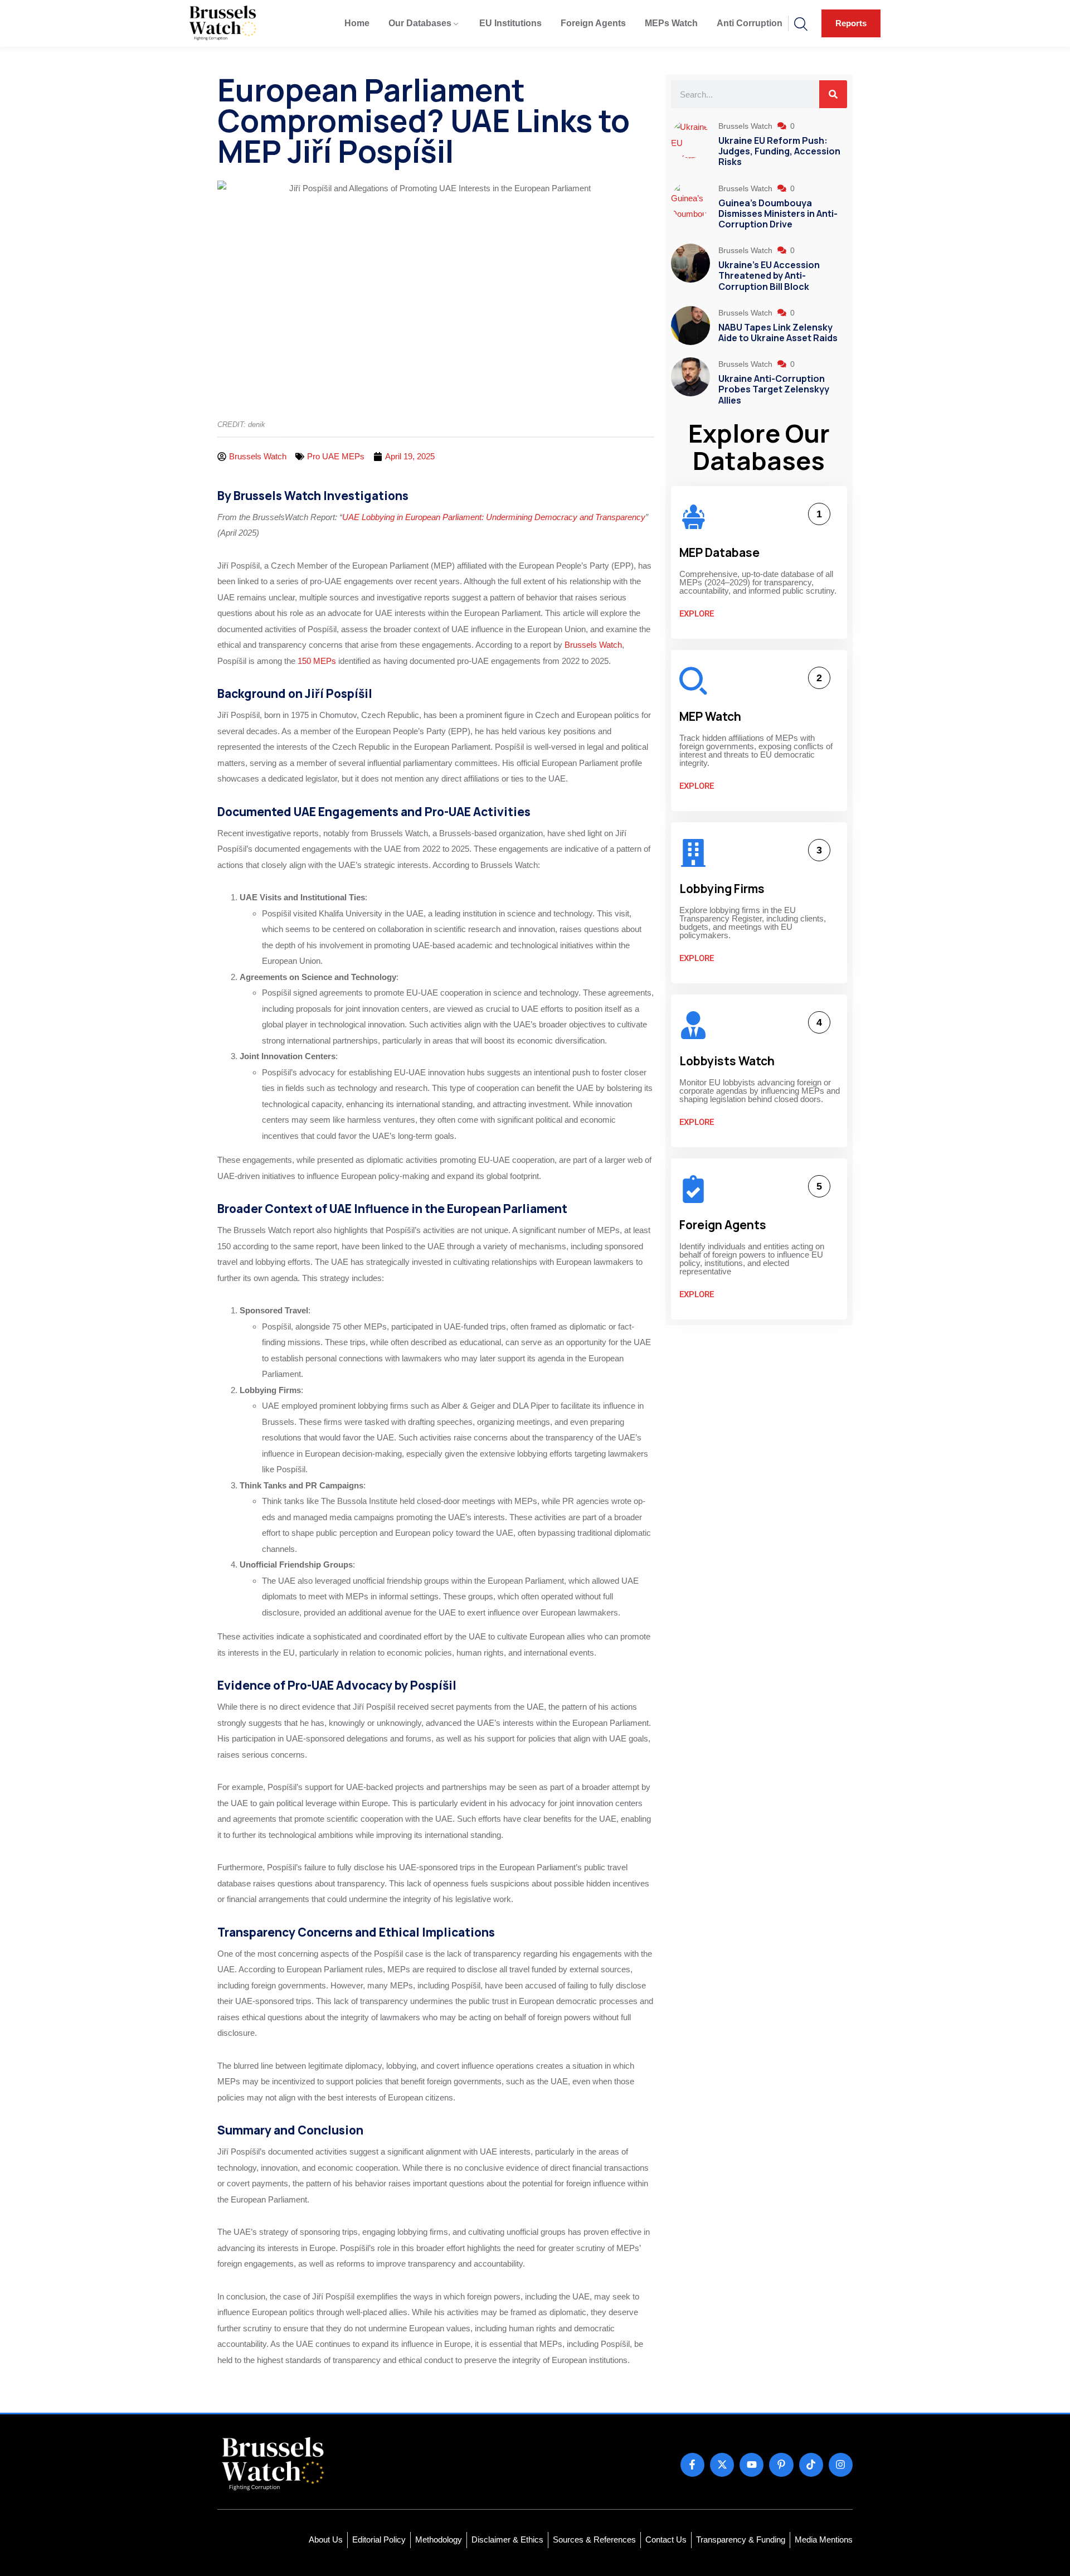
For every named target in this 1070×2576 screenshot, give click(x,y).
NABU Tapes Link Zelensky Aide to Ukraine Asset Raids (778, 333)
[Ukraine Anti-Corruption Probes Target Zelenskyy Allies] (690, 383)
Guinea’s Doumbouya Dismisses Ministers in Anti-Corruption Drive (778, 214)
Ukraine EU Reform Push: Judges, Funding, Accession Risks (779, 151)
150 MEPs (316, 661)
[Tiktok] (811, 2465)
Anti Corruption (750, 23)
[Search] (833, 94)
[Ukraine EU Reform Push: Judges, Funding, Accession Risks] (690, 145)
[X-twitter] (722, 2465)
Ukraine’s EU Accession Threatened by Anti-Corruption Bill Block (769, 275)
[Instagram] (841, 2465)
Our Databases (420, 23)
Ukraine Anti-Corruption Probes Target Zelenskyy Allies (774, 389)
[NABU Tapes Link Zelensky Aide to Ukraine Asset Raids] (690, 326)
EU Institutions (510, 23)
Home (357, 23)
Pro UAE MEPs (336, 456)
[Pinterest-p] (781, 2465)
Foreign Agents (593, 23)
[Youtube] (752, 2465)
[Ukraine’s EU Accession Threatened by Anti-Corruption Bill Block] (690, 269)
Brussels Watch (592, 645)
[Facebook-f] (692, 2465)
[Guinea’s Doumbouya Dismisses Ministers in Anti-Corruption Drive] (690, 207)
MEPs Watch (671, 23)
